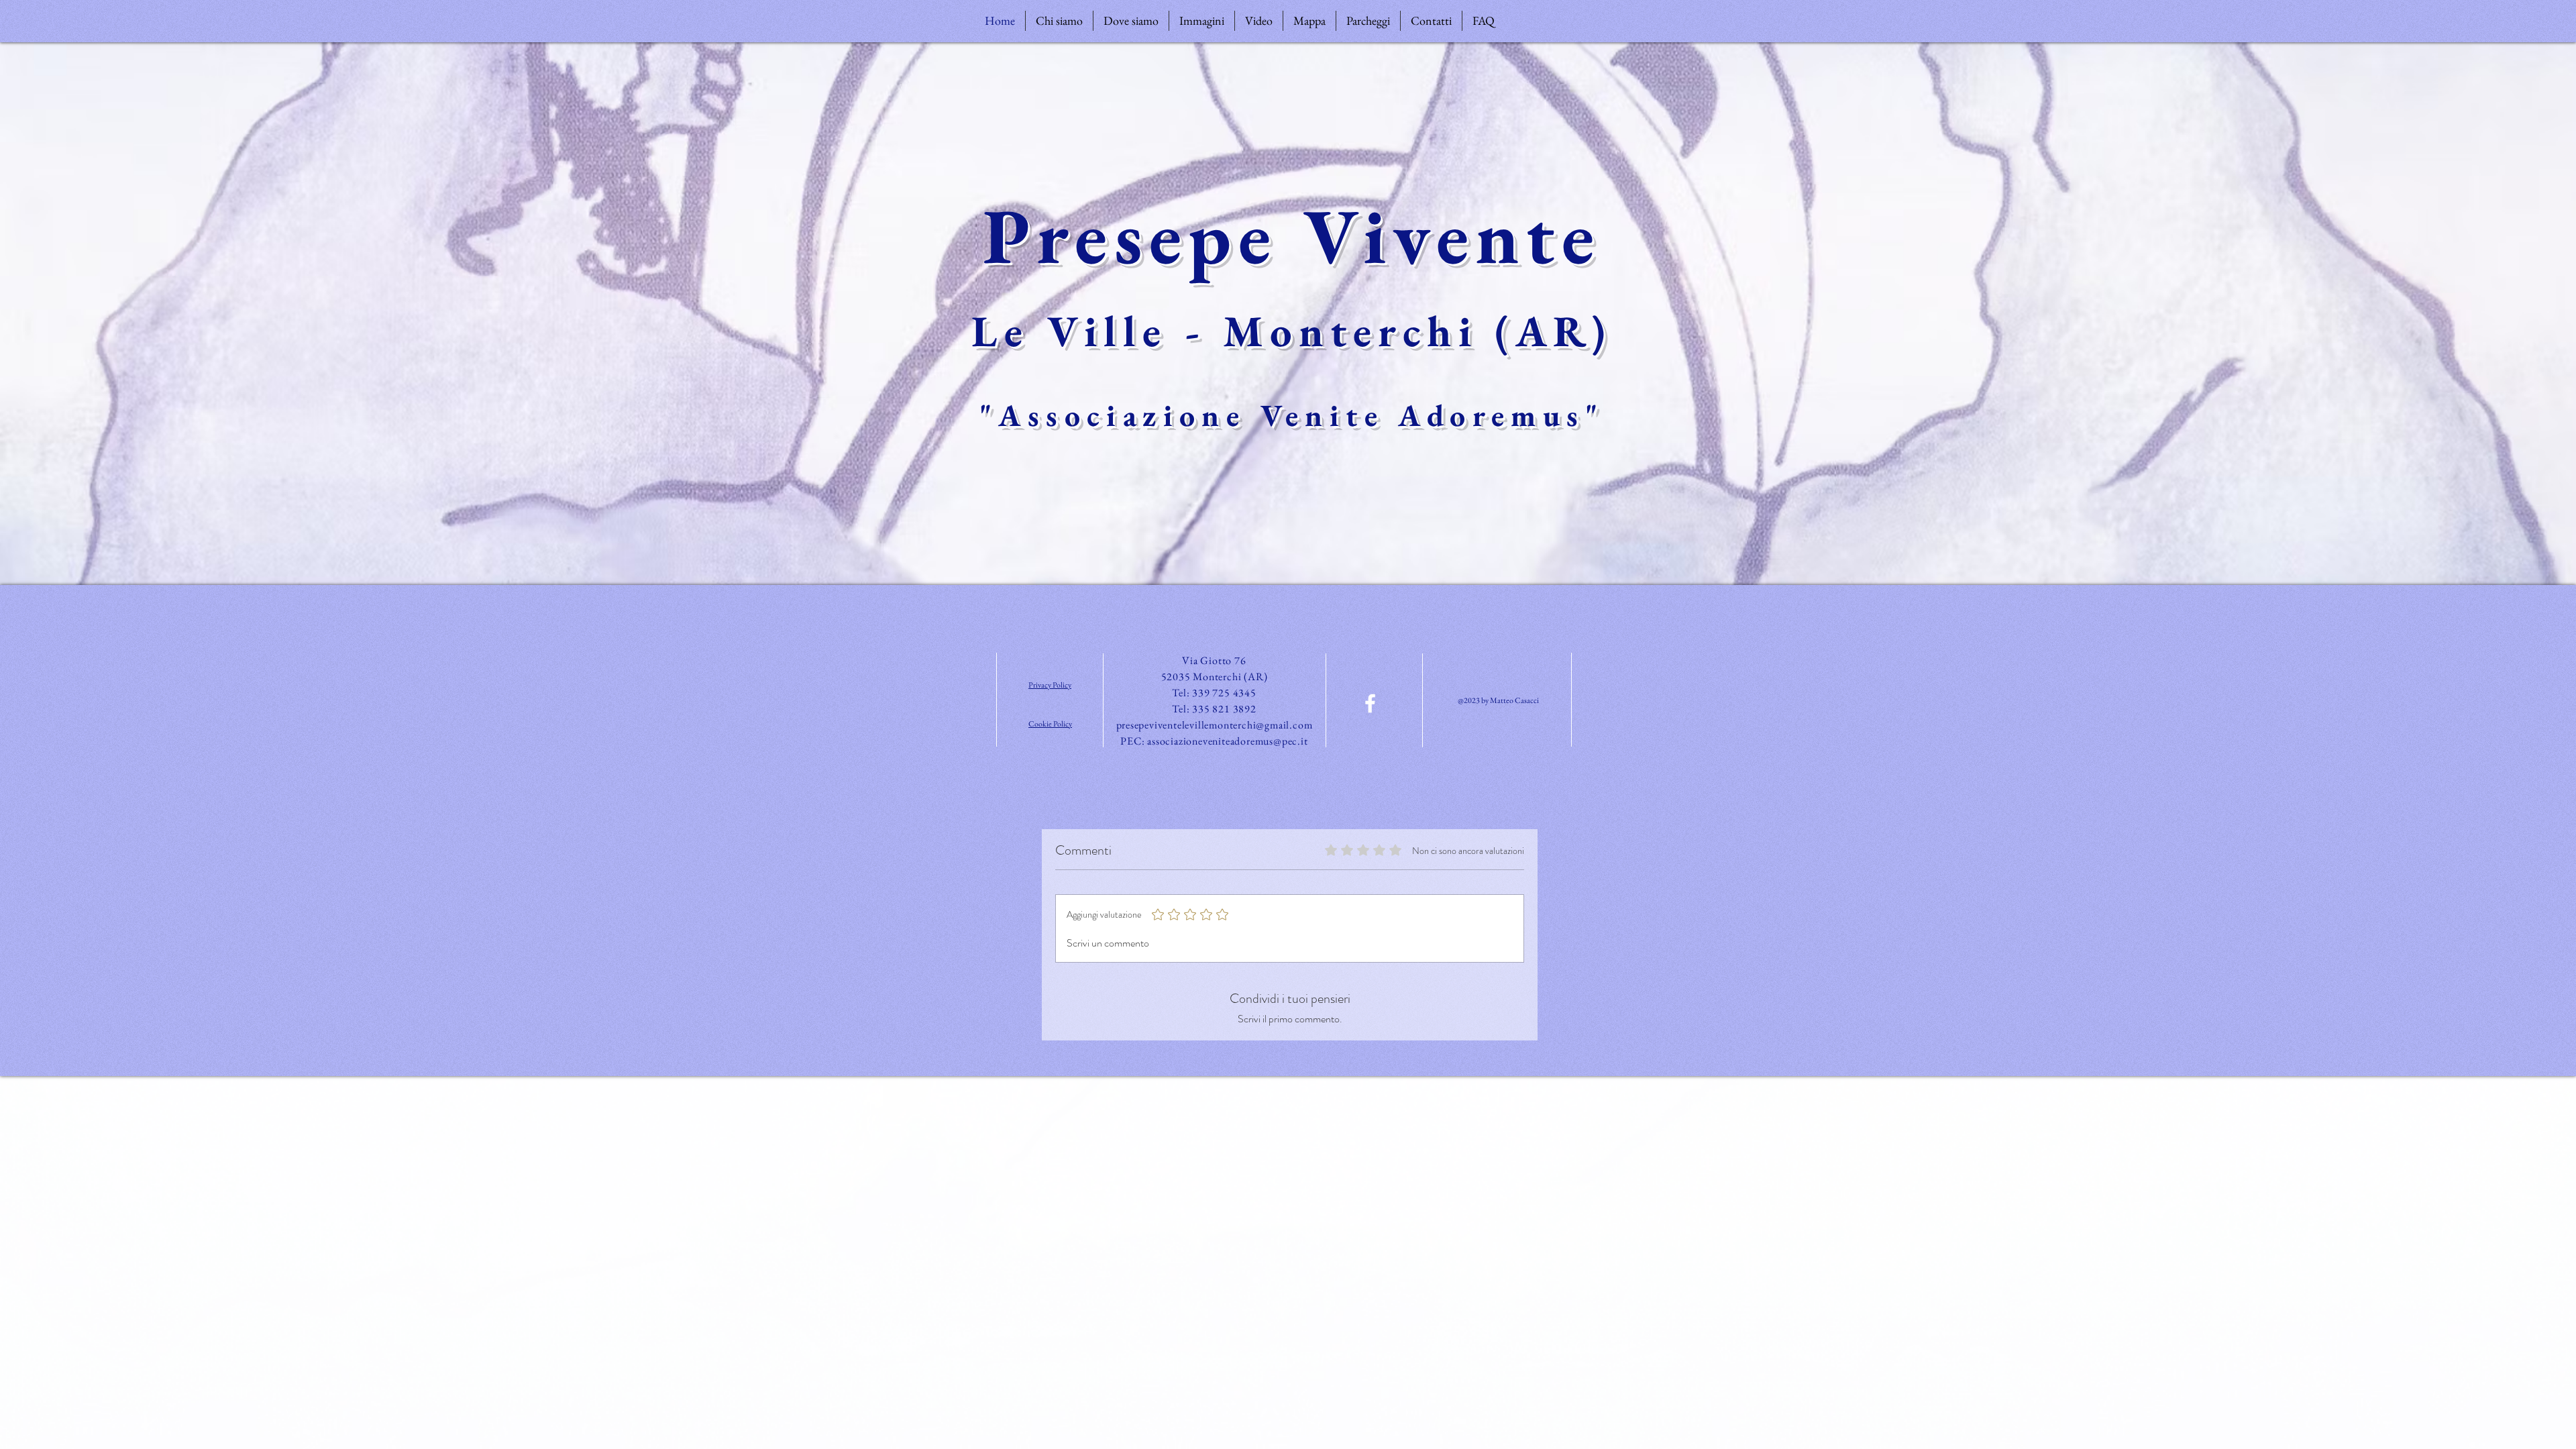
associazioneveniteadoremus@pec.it (1227, 741)
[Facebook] (1370, 703)
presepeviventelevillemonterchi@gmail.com (1215, 725)
